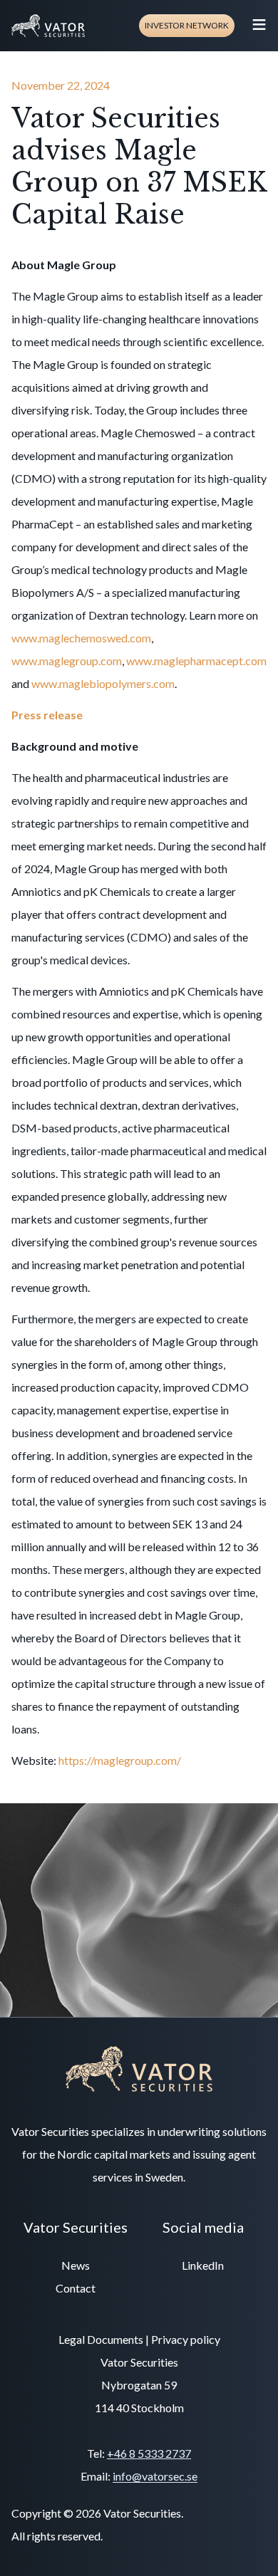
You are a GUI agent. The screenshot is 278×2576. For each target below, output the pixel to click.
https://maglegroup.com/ (120, 1760)
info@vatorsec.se (155, 2476)
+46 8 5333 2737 (149, 2453)
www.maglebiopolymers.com (103, 683)
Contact (76, 2288)
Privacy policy (186, 2339)
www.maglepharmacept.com (196, 661)
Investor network (187, 25)
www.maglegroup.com (67, 661)
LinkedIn (203, 2265)
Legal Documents (101, 2339)
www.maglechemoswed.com (81, 638)
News (76, 2265)
